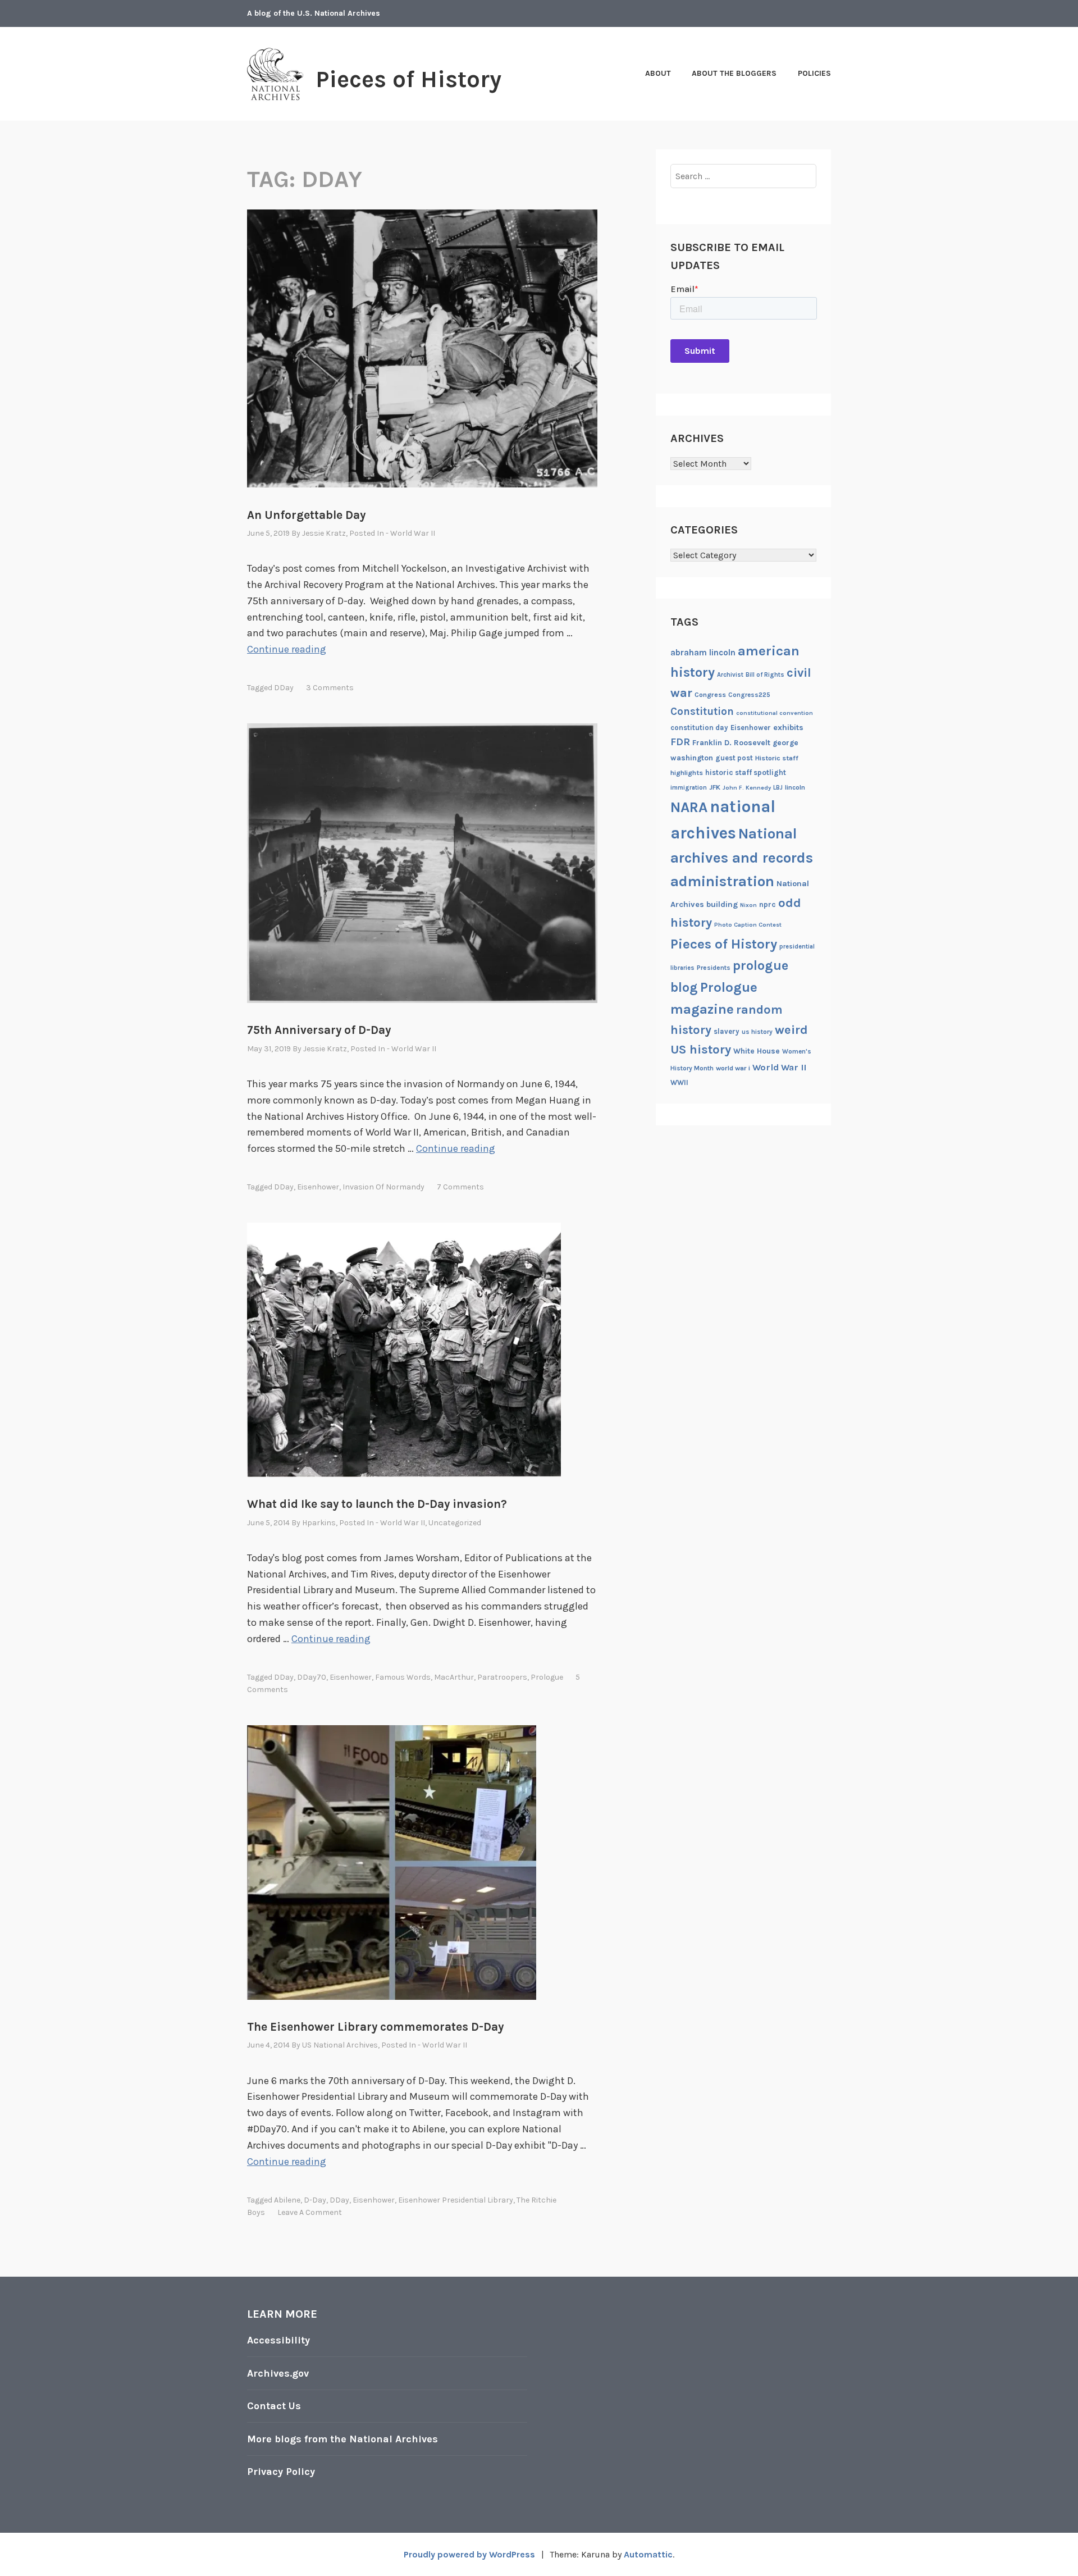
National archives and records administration (742, 858)
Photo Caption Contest (748, 925)
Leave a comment (310, 2212)
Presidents (714, 968)
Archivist (730, 675)
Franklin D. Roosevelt (731, 742)
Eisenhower (318, 1187)
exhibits (788, 728)
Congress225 (749, 695)
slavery (727, 1031)
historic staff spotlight (746, 772)
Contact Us (274, 2406)
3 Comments (330, 688)
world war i (733, 1068)
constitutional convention (775, 713)
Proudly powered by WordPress (469, 2554)
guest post (734, 758)
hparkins (319, 1523)
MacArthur (454, 1677)
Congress (710, 695)
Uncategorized (455, 1523)
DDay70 (312, 1677)
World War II (779, 1067)
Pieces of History (408, 79)
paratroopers (502, 1677)
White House (757, 1051)
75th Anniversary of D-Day (319, 1030)
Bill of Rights (765, 675)
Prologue (547, 1677)
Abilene (287, 2200)
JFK (715, 787)
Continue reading (287, 649)
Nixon (748, 905)
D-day (315, 2200)
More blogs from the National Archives (342, 2439)
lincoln (795, 787)
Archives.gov (278, 2373)
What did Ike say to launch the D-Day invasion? (377, 1504)
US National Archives (340, 2045)
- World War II (410, 533)
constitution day (699, 728)
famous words (403, 1677)
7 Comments (460, 1187)
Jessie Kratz (324, 533)
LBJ (778, 788)
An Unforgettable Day (306, 515)
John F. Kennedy (747, 788)
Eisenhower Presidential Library (456, 2200)
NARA (689, 807)
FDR (680, 742)
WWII (679, 1082)
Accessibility (278, 2340)
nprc (768, 904)
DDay (284, 688)
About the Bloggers (734, 73)
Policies (814, 73)
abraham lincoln (703, 653)
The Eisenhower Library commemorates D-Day (375, 2027)
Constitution (702, 712)
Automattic (648, 2554)
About (658, 73)
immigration (689, 788)
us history (757, 1032)
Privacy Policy (281, 2472)
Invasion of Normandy (383, 1187)
